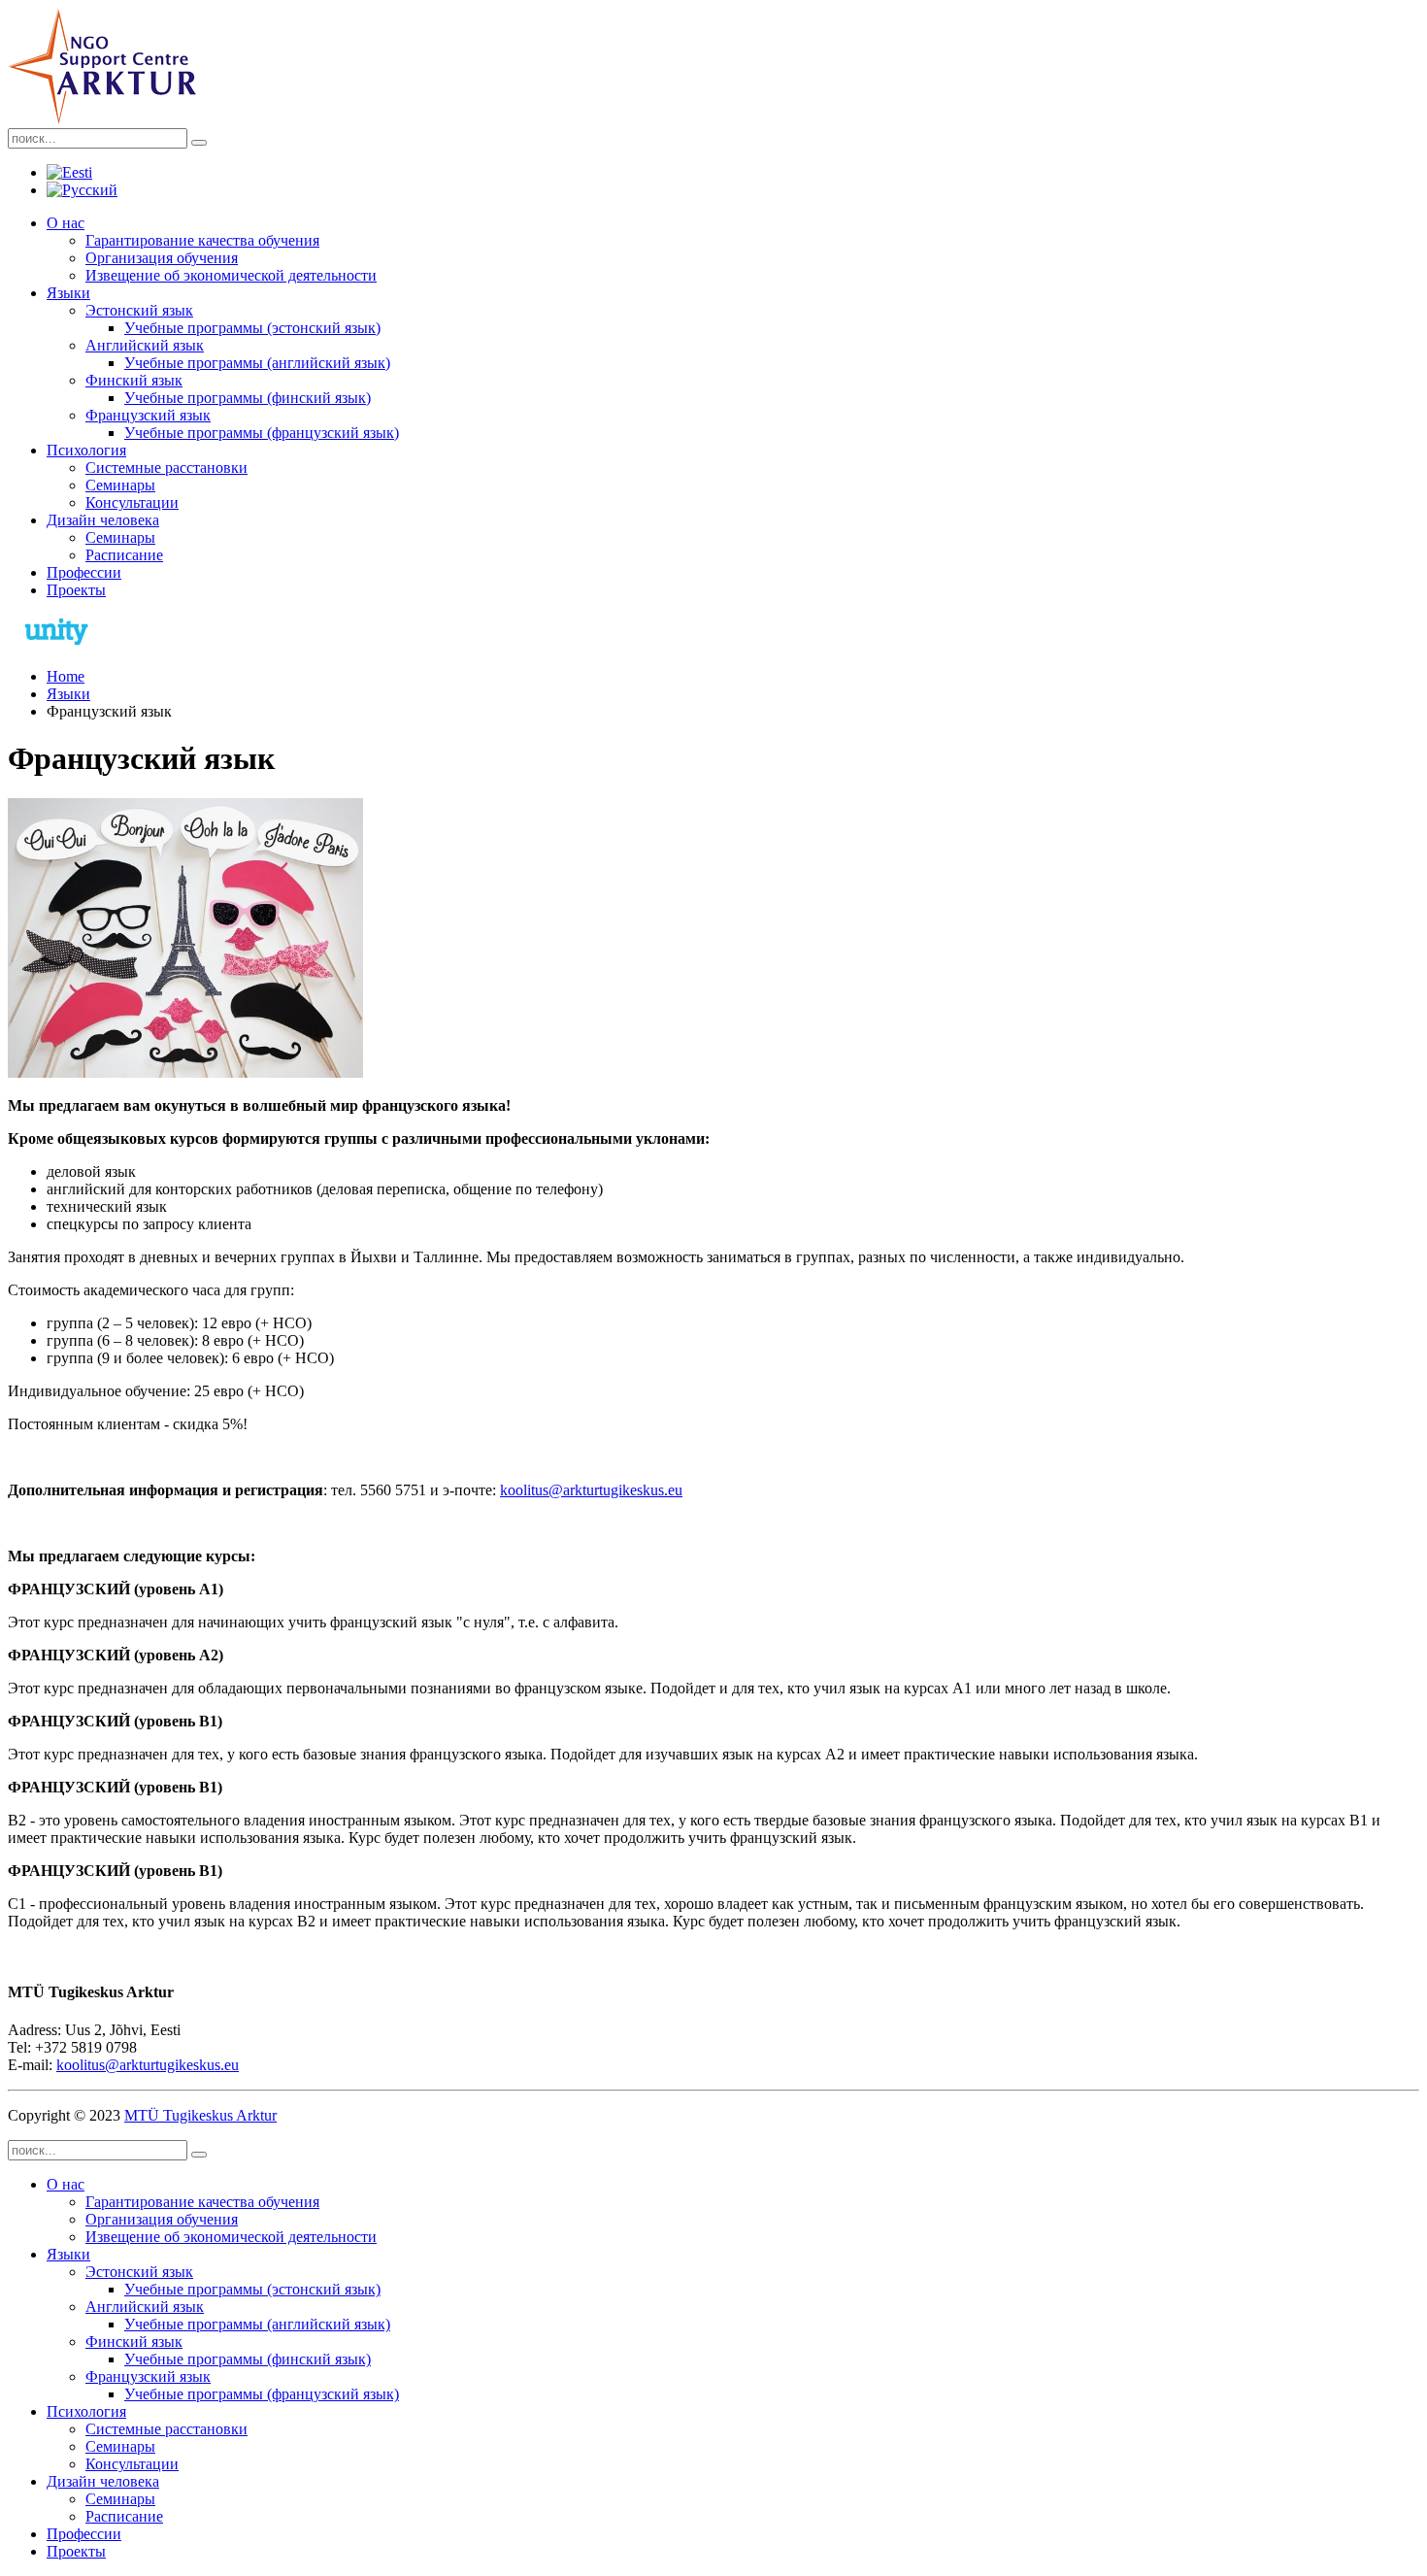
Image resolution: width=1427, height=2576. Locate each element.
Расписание (124, 555)
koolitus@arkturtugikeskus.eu (591, 1490)
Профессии (84, 572)
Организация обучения (162, 258)
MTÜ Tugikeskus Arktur (200, 2115)
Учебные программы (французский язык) (262, 433)
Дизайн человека (103, 520)
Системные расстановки (166, 468)
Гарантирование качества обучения (202, 240)
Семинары (120, 485)
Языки (68, 293)
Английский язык (145, 345)
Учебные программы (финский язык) (248, 398)
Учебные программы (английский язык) (257, 363)
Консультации (132, 502)
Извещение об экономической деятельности (231, 275)
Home (66, 676)
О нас (66, 223)
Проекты (76, 590)
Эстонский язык (139, 310)
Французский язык (148, 415)
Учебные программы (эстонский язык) (252, 328)
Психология (86, 450)
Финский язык (134, 380)
